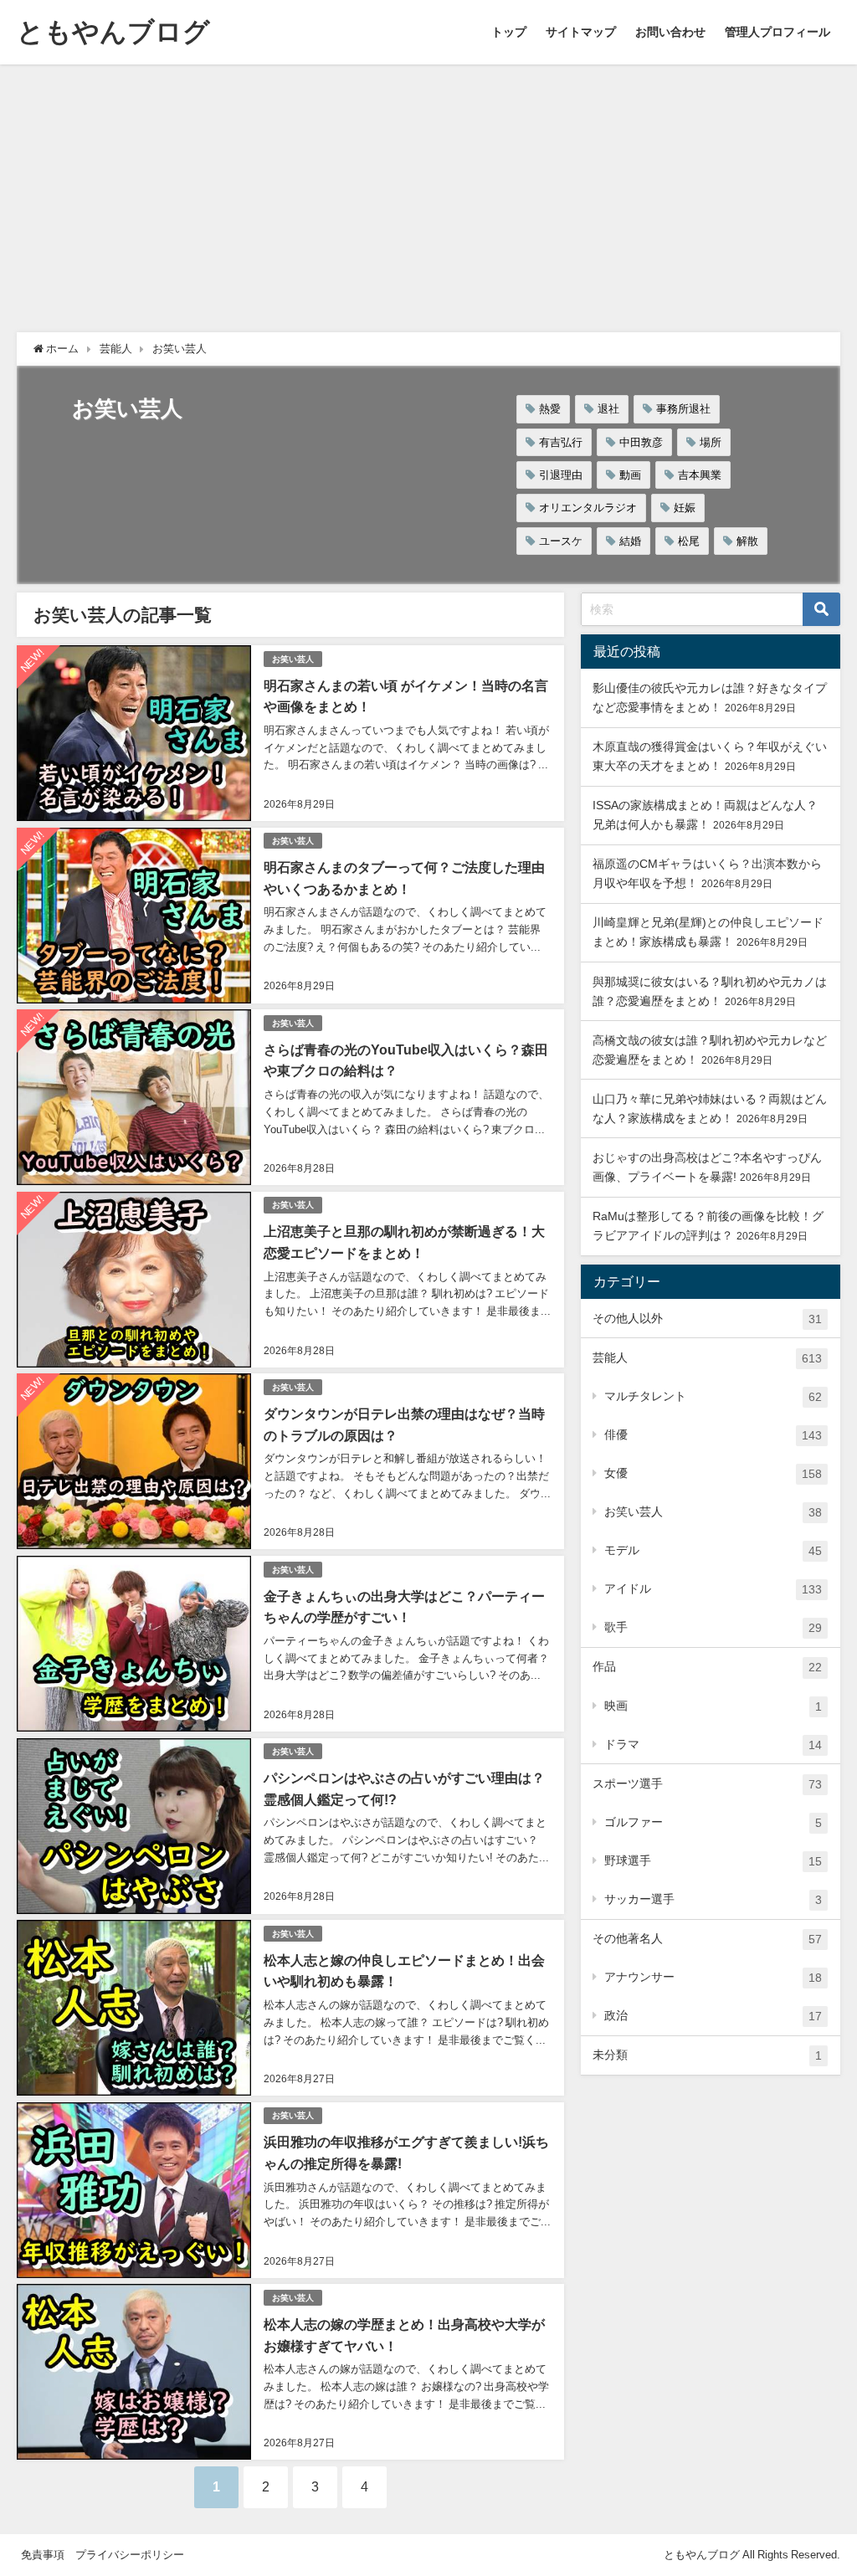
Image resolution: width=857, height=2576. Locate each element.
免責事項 (43, 2555)
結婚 (630, 541)
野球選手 (713, 1861)
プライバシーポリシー (130, 2555)
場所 (711, 442)
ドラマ (713, 1745)
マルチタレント (713, 1396)
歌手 (713, 1627)
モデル (713, 1550)
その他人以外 (707, 1319)
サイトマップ (581, 32)
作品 (707, 1667)
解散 (747, 541)
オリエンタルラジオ (588, 508)
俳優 (713, 1435)
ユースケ (561, 541)
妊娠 (685, 508)
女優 (713, 1473)
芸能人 (707, 1358)
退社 (608, 409)
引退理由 (561, 475)
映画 (713, 1706)
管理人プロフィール (777, 32)
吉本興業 (700, 475)
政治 (713, 2016)
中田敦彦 (641, 442)
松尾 (689, 541)
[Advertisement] (428, 190)
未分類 (707, 2055)
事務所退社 (683, 409)
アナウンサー (713, 1977)
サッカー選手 (713, 1899)
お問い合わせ (670, 32)
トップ (509, 32)
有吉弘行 (561, 442)
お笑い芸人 (293, 659)
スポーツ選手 (707, 1784)
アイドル (713, 1589)
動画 (630, 475)
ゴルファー (713, 1822)
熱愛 (550, 409)
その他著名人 (707, 1939)
